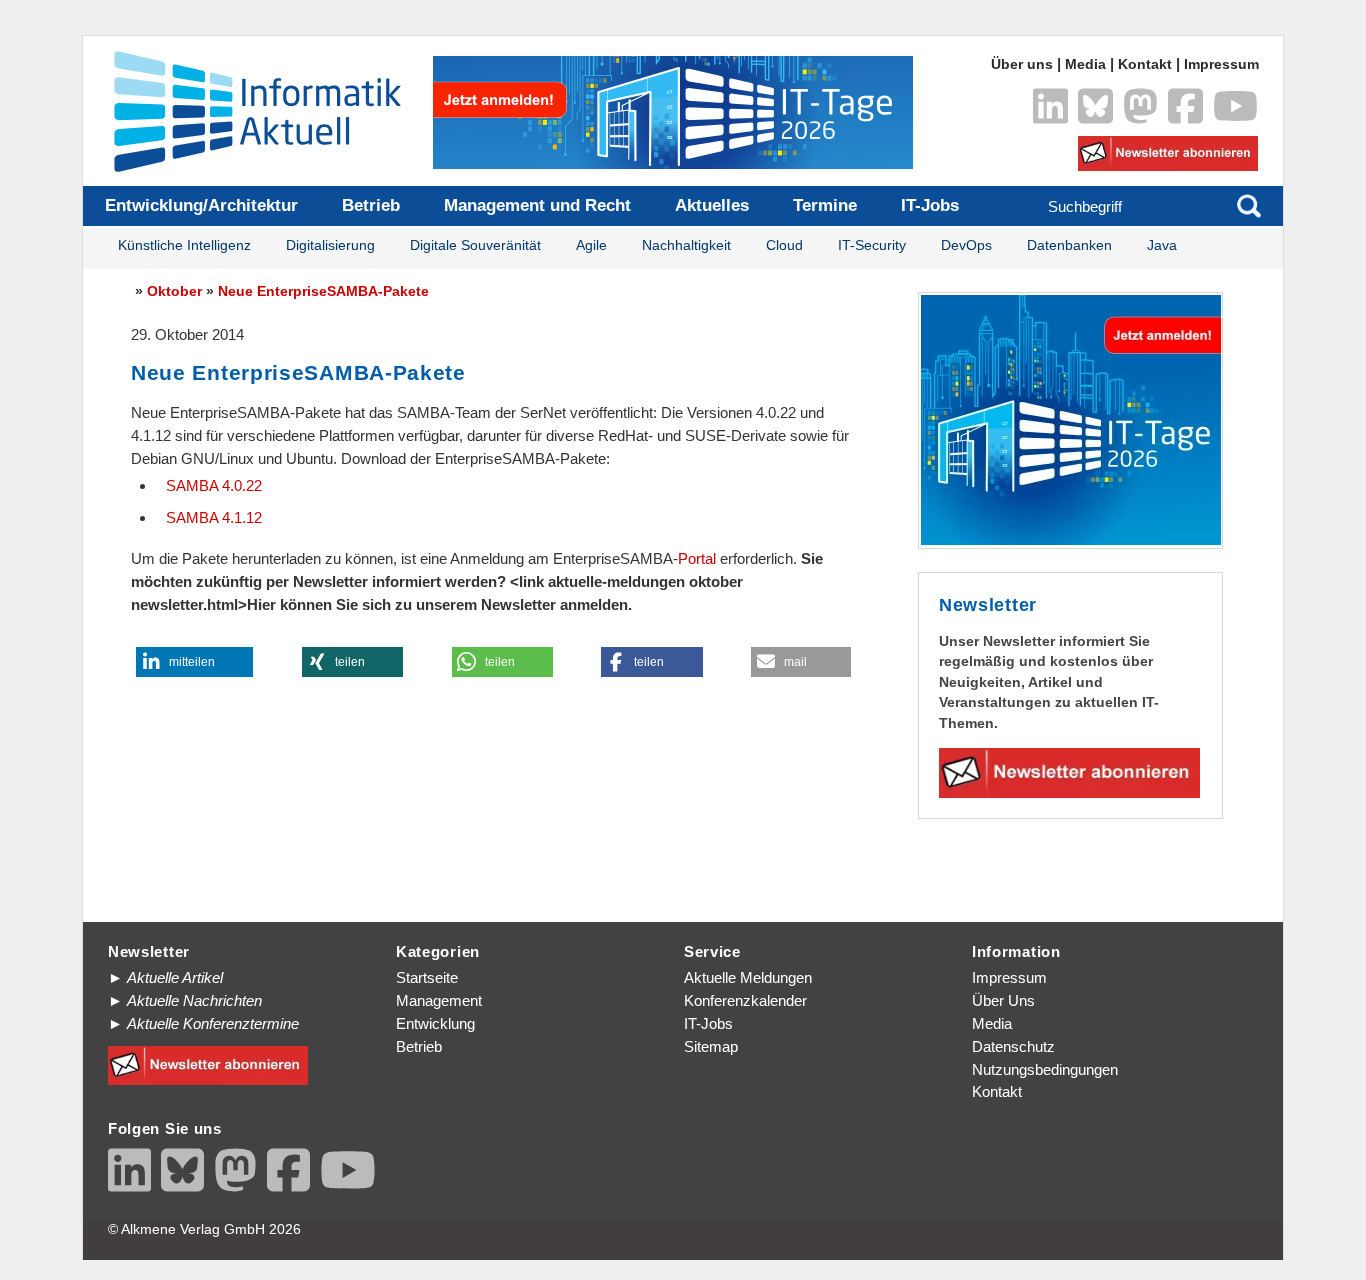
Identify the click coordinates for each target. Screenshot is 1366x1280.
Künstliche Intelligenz (184, 245)
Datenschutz (1013, 1046)
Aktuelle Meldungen (748, 977)
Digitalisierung (330, 245)
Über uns (1022, 64)
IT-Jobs (930, 205)
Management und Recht (537, 205)
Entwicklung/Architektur (201, 205)
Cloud (784, 245)
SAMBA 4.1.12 (214, 517)
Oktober (174, 291)
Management (439, 1000)
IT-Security (872, 245)
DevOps (966, 245)
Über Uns (1003, 1000)
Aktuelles (712, 205)
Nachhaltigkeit (686, 245)
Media (1085, 64)
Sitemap (711, 1046)
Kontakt (1145, 64)
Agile (591, 245)
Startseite (427, 977)
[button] (194, 662)
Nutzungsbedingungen (1045, 1069)
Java (1162, 245)
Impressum (1221, 64)
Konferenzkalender (745, 1000)
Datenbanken (1069, 245)
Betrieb (371, 205)
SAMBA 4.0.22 (214, 485)
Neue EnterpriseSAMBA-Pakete (323, 291)
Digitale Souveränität (475, 245)
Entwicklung (435, 1023)
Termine (825, 205)
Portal (697, 558)
